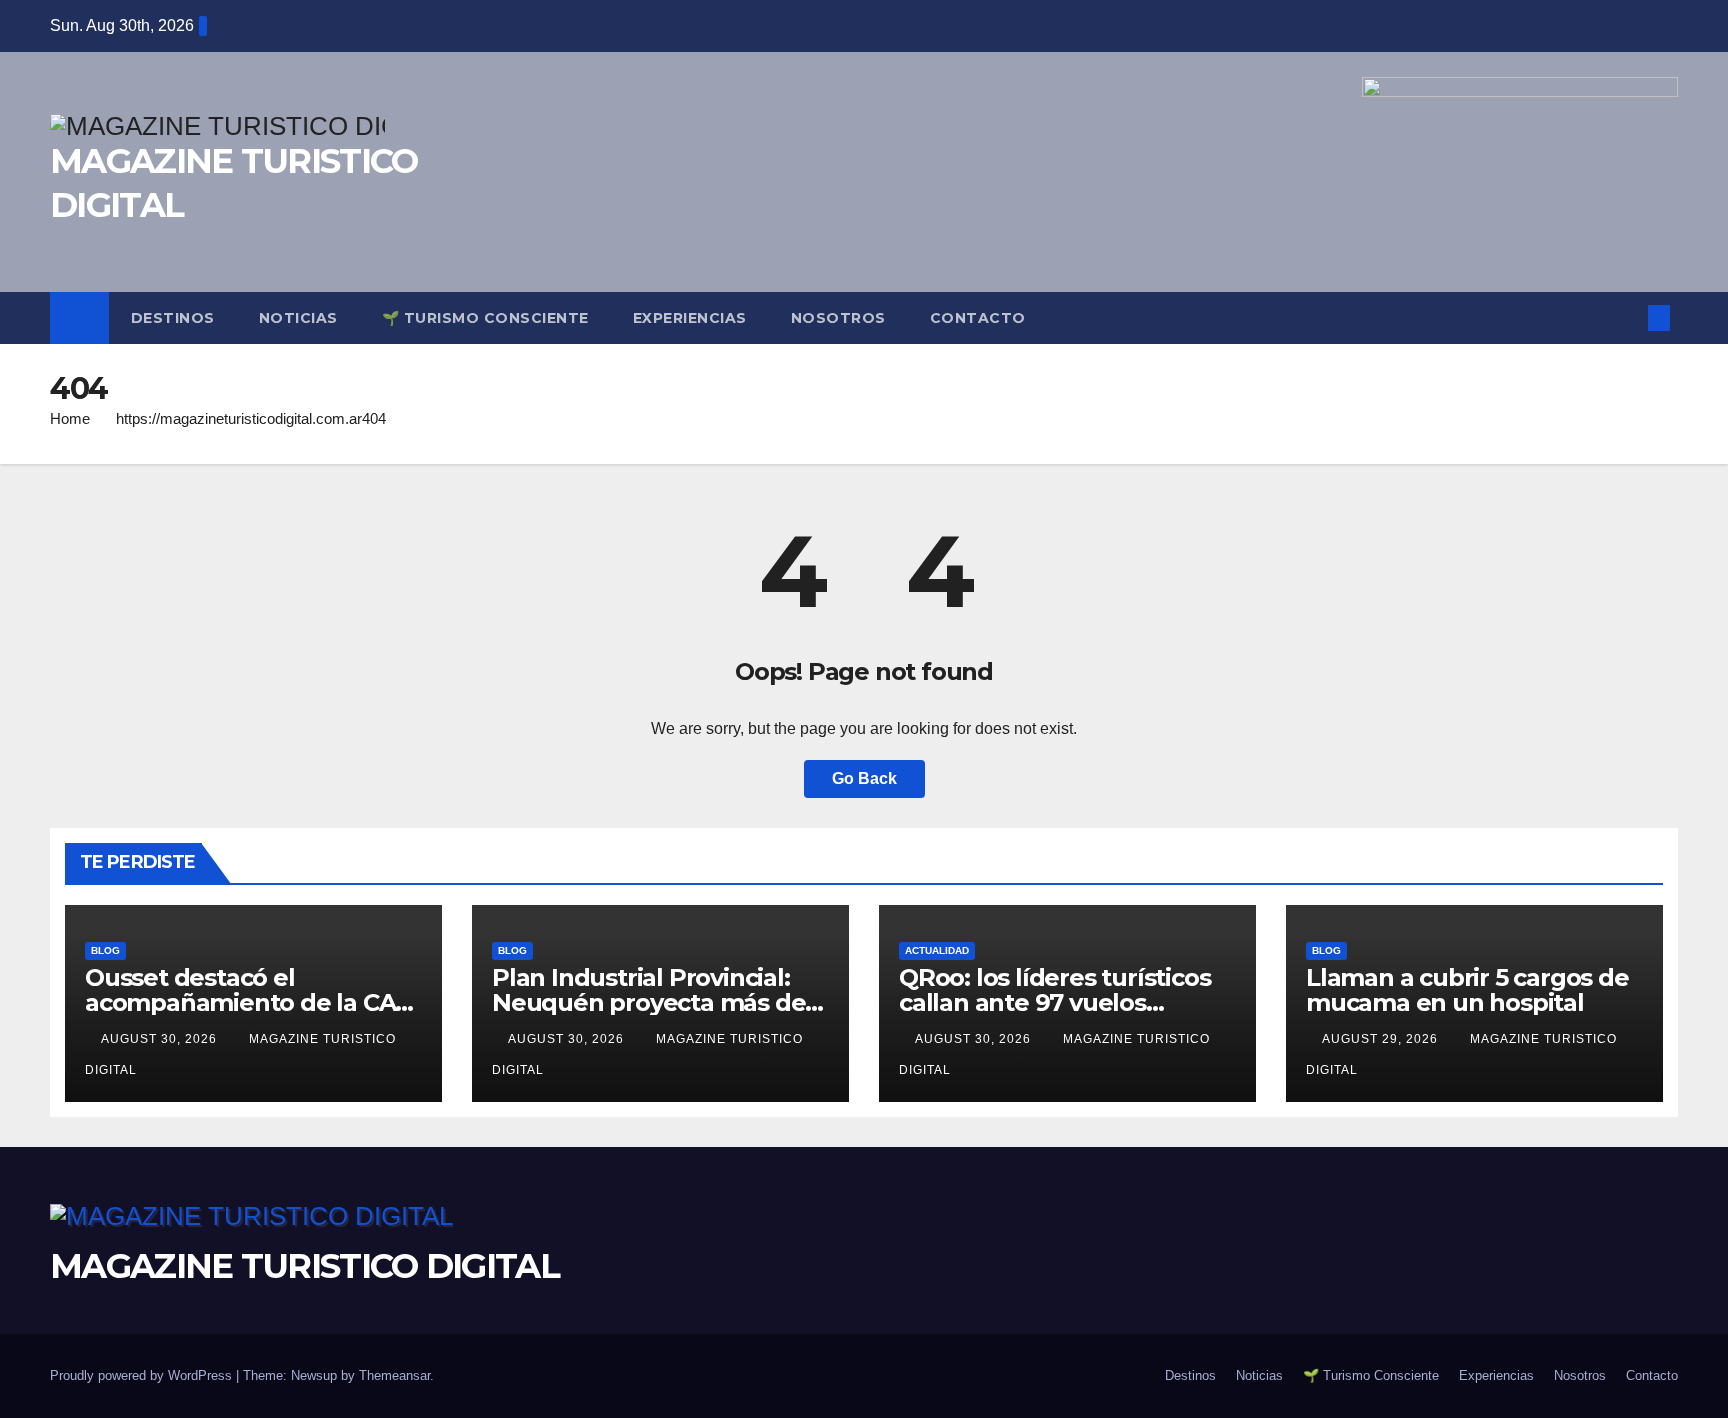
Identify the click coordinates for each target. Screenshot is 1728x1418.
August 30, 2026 (161, 1039)
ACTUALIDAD (937, 950)
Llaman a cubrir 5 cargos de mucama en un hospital (1467, 990)
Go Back (864, 778)
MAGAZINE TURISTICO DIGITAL (304, 1266)
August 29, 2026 (1382, 1039)
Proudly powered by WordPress (143, 1375)
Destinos (173, 318)
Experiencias (690, 318)
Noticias (298, 318)
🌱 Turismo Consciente (485, 318)
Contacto (978, 318)
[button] (1626, 317)
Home (70, 418)
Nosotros (838, 318)
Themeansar (394, 1375)
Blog (105, 950)
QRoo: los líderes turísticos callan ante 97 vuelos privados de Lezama (1054, 1002)
